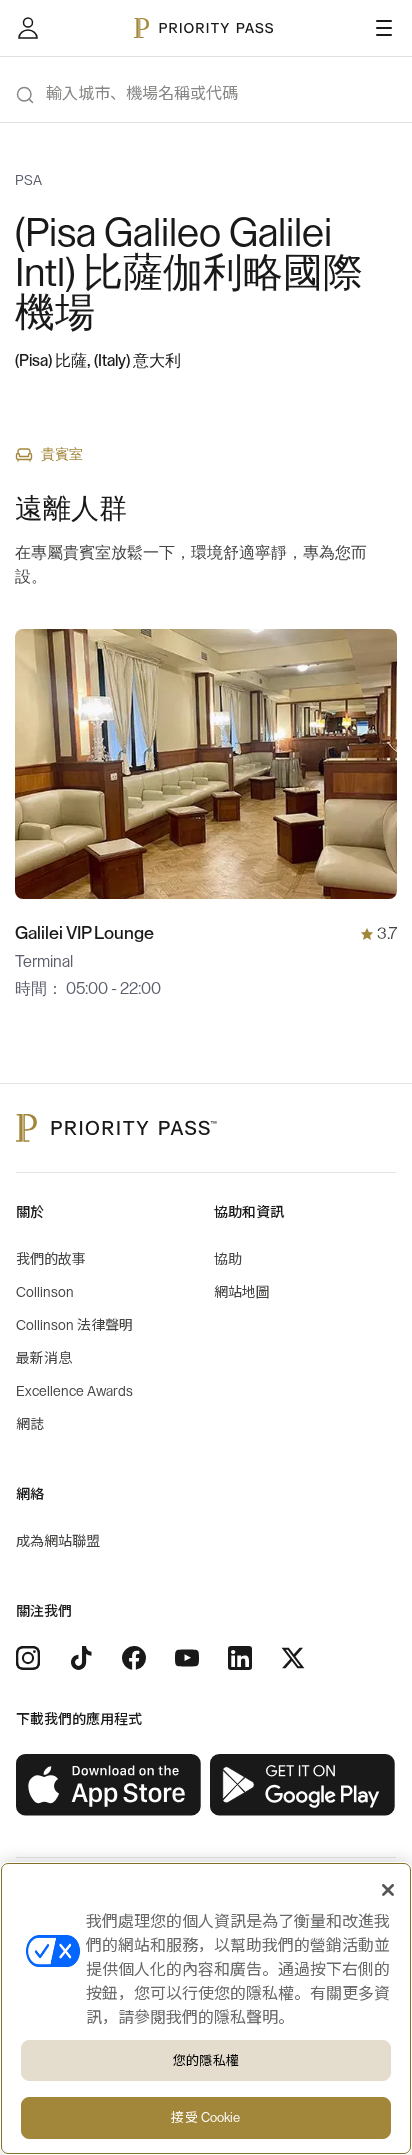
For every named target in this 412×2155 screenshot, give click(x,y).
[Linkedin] (240, 1658)
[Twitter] (293, 1658)
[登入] (28, 28)
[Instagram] (28, 1658)
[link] (109, 1785)
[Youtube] (187, 1658)
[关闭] (388, 1890)
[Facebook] (134, 1658)
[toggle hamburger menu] (384, 28)
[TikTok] (81, 1658)
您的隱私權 (206, 2060)
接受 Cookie (205, 2117)
